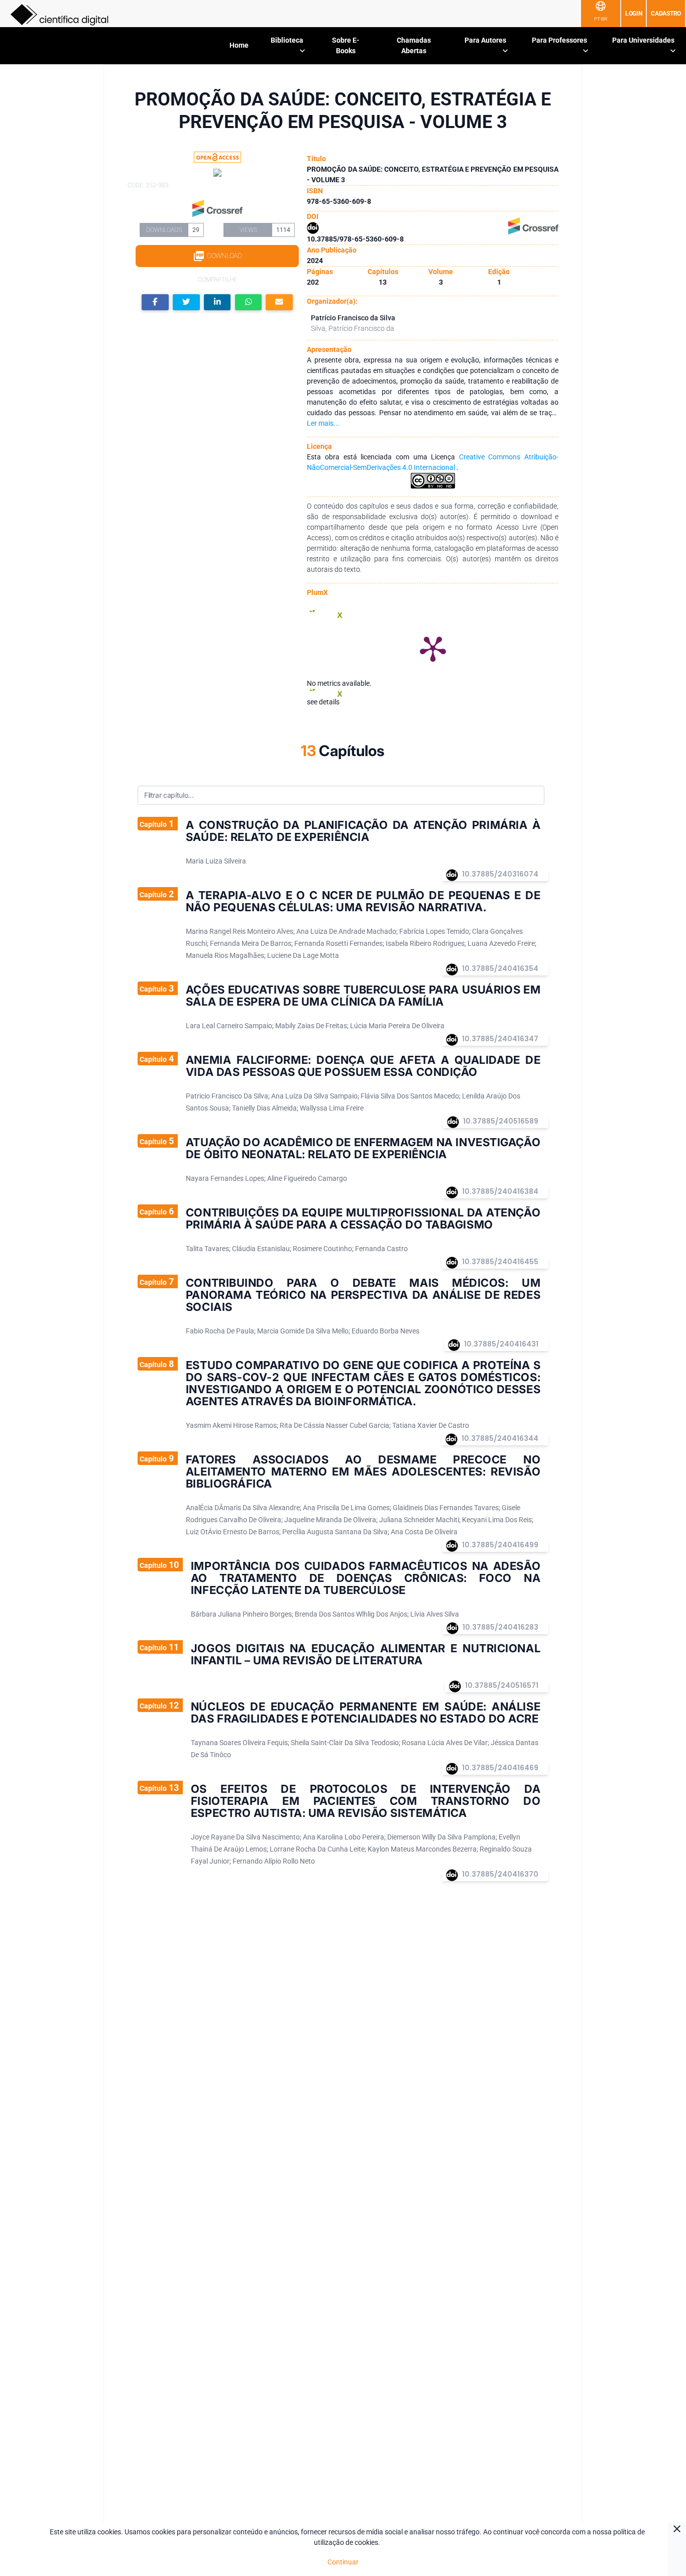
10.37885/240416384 (500, 1191)
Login (634, 14)
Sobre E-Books (346, 45)
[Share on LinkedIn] (217, 302)
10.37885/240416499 (500, 1545)
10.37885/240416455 (500, 1262)
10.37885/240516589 (501, 1121)
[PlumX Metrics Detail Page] (433, 648)
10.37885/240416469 (500, 1768)
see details (323, 702)
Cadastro (666, 14)
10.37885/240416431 (501, 1344)
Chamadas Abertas (414, 45)
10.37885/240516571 (502, 1685)
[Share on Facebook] (155, 302)
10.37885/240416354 (500, 968)
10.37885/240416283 (500, 1627)
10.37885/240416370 (500, 1874)
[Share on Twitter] (186, 302)
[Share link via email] (279, 302)
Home (239, 45)
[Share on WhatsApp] (249, 302)
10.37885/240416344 (500, 1438)
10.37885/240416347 (500, 1039)
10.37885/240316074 (500, 874)
